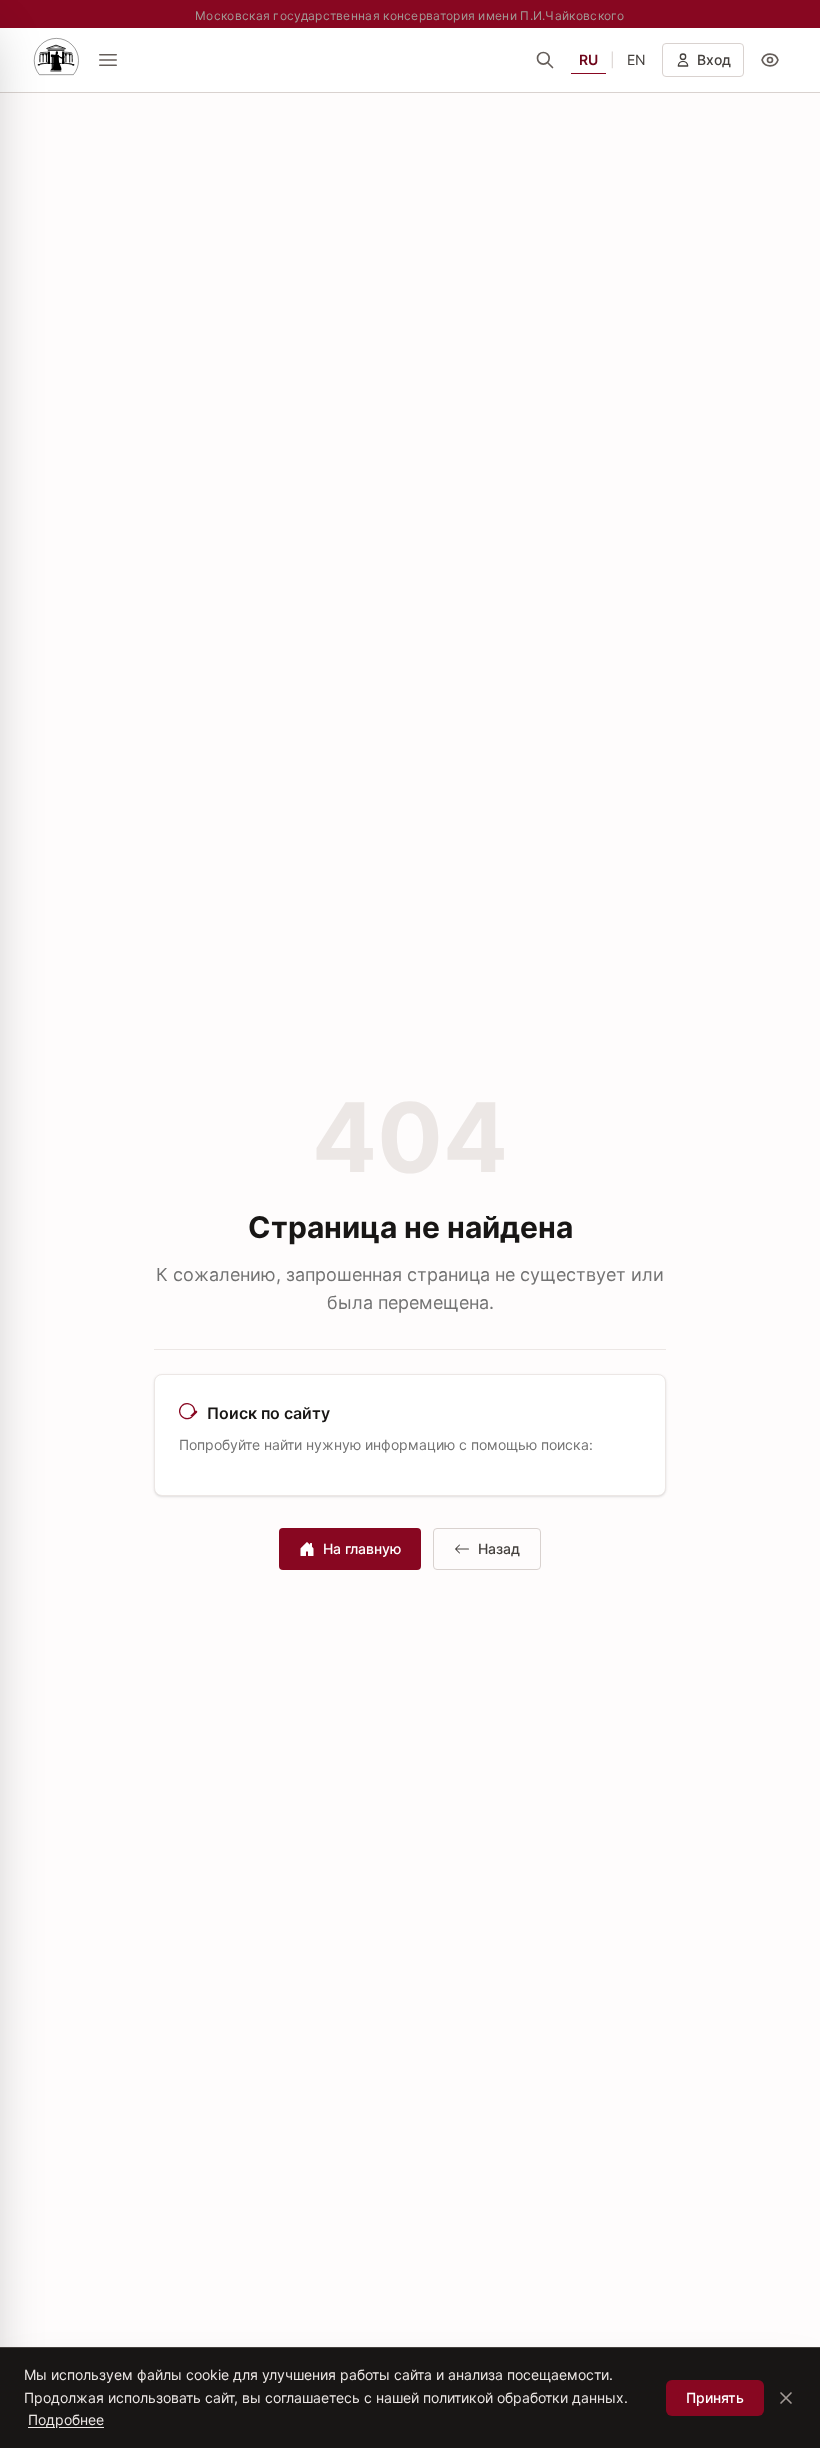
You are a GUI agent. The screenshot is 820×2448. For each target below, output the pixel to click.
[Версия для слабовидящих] (770, 60)
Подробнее (66, 2419)
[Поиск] (545, 60)
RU (588, 59)
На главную (362, 1548)
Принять (715, 2397)
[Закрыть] (786, 2398)
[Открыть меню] (108, 60)
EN (636, 59)
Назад (499, 1548)
